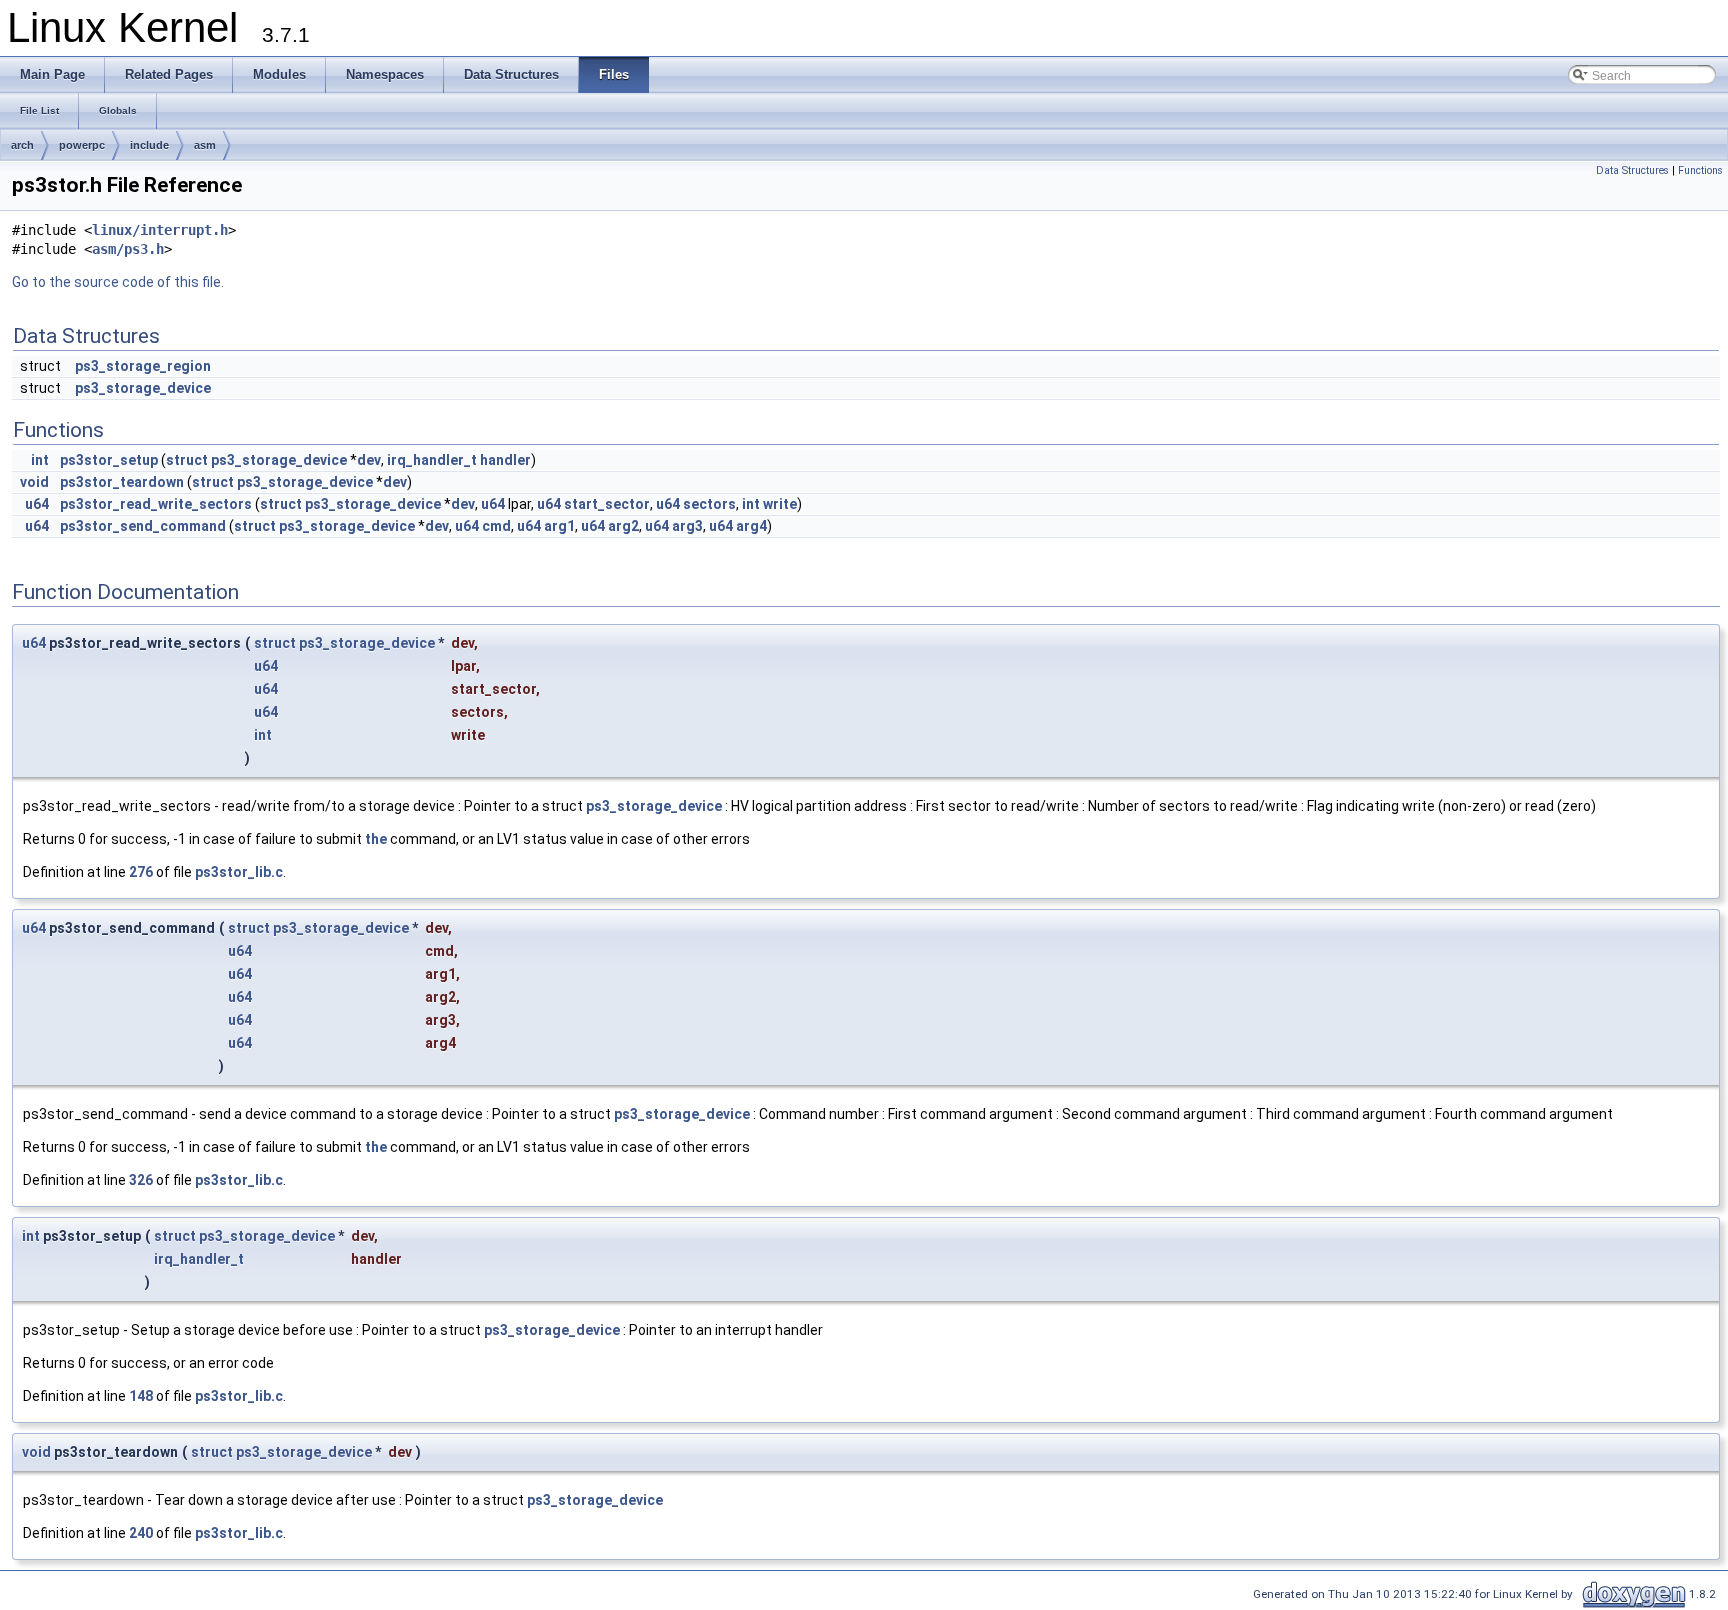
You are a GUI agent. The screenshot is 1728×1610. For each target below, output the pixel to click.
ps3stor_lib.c (239, 872)
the (376, 839)
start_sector (607, 504)
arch (22, 145)
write (780, 504)
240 (141, 1533)
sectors (709, 504)
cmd (496, 526)
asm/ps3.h (128, 249)
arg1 (559, 526)
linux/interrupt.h (160, 230)
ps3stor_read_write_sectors (156, 504)
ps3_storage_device (143, 388)
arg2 (623, 526)
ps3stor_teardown (122, 482)
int (40, 460)
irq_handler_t (432, 460)
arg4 (751, 526)
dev (369, 460)
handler (505, 460)
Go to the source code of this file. (118, 282)
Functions (1700, 170)
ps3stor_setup (109, 460)
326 (141, 1180)
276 (141, 872)
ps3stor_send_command (143, 526)
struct (187, 460)
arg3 (687, 526)
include (149, 145)
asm (205, 145)
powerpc (82, 145)
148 (141, 1396)
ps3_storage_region (143, 366)
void (34, 482)
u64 (37, 504)
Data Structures (1632, 170)
